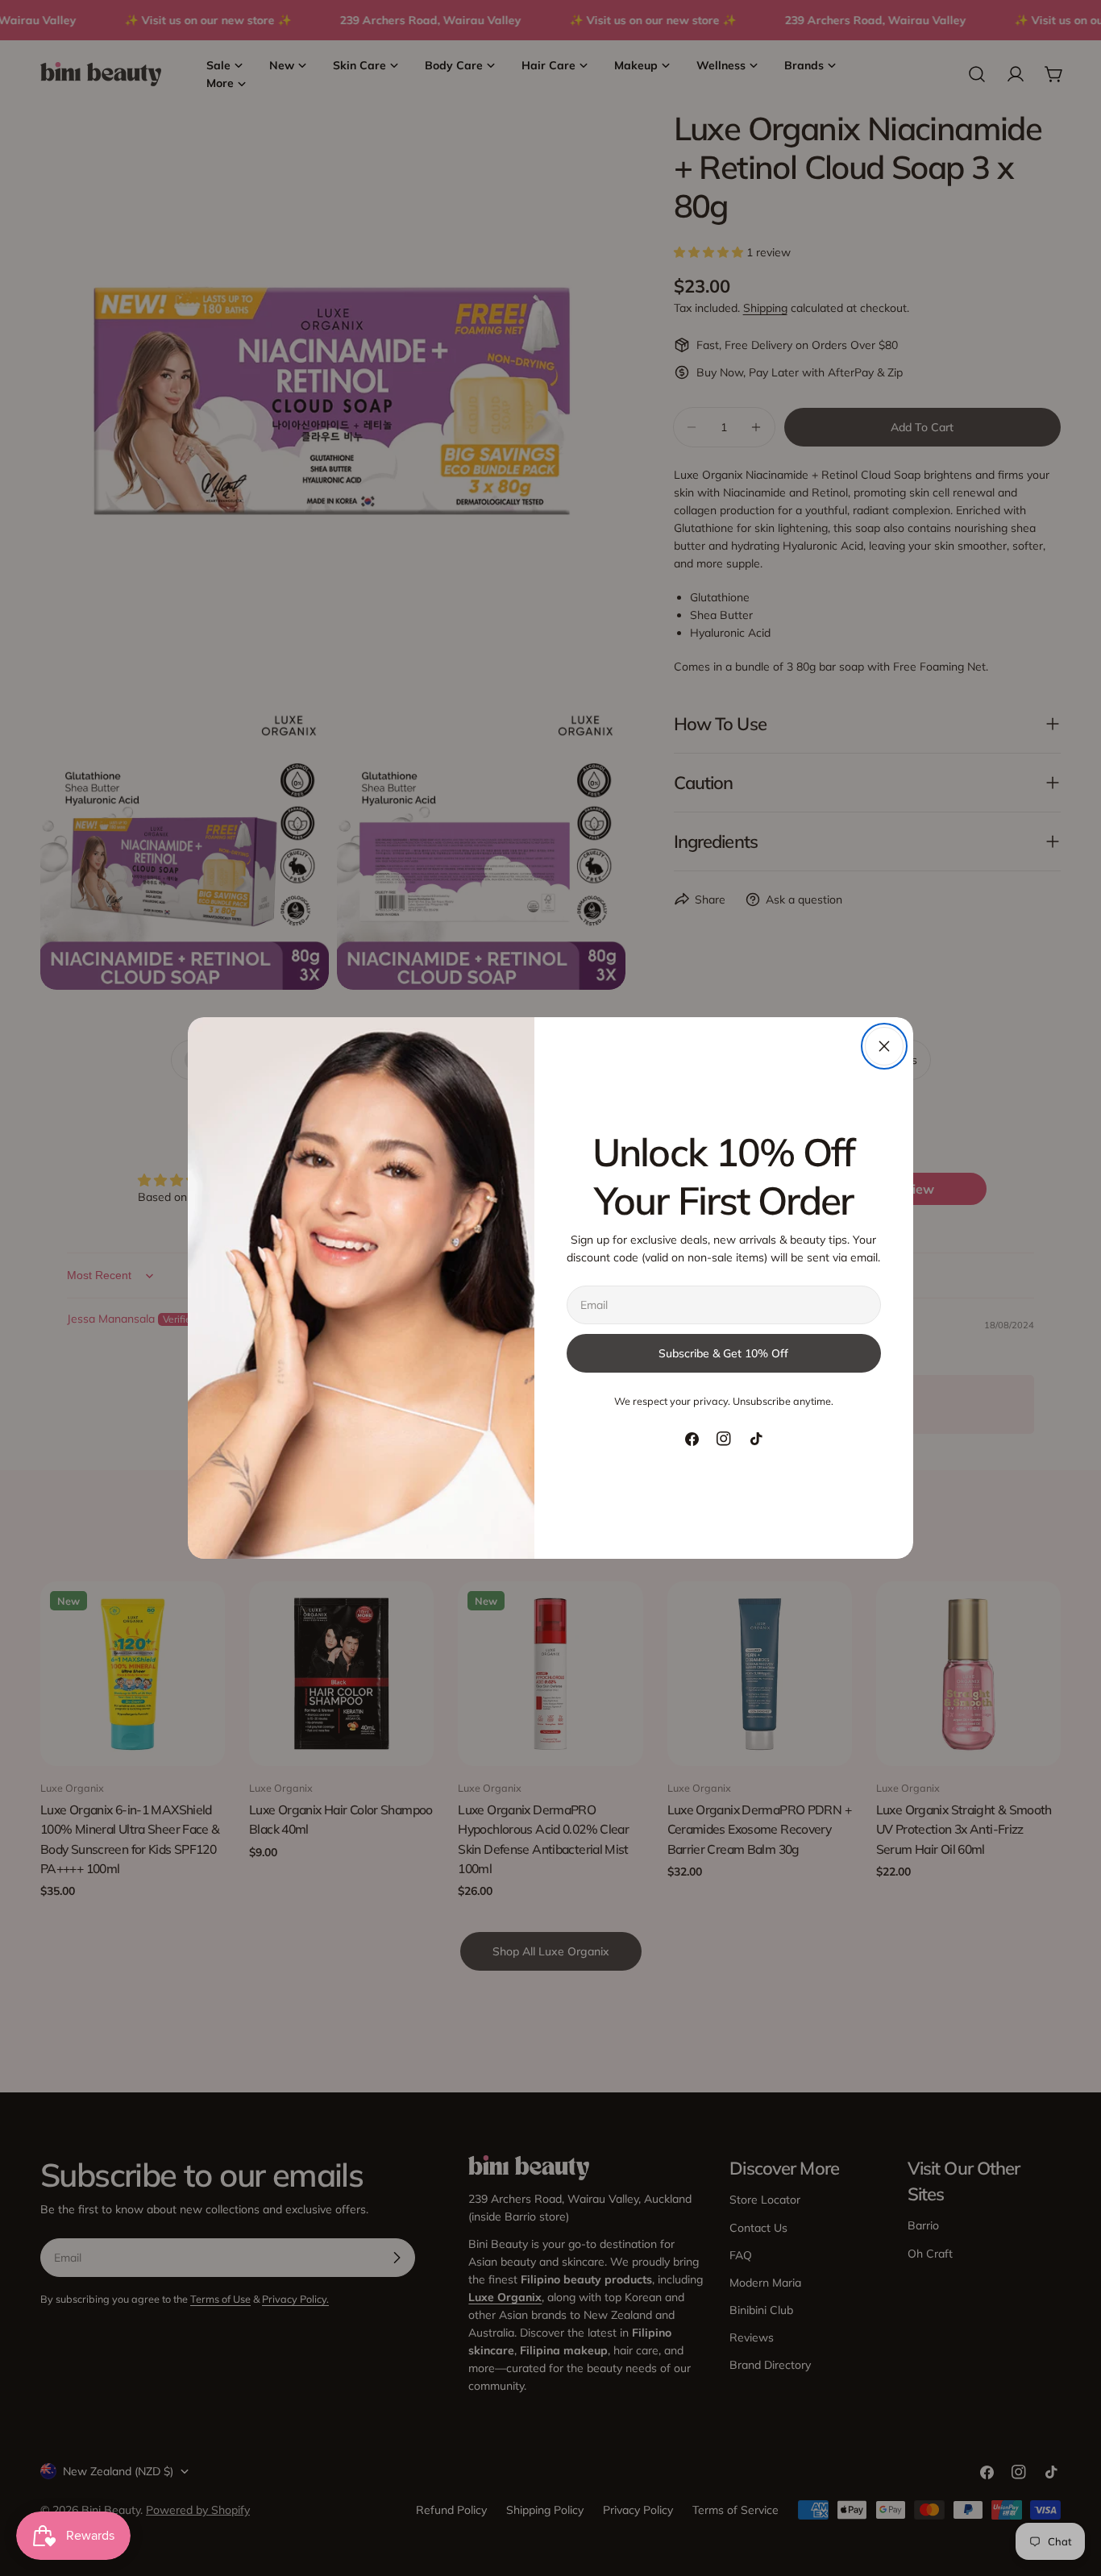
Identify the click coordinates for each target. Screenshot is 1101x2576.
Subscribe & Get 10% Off (723, 1353)
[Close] (884, 1046)
